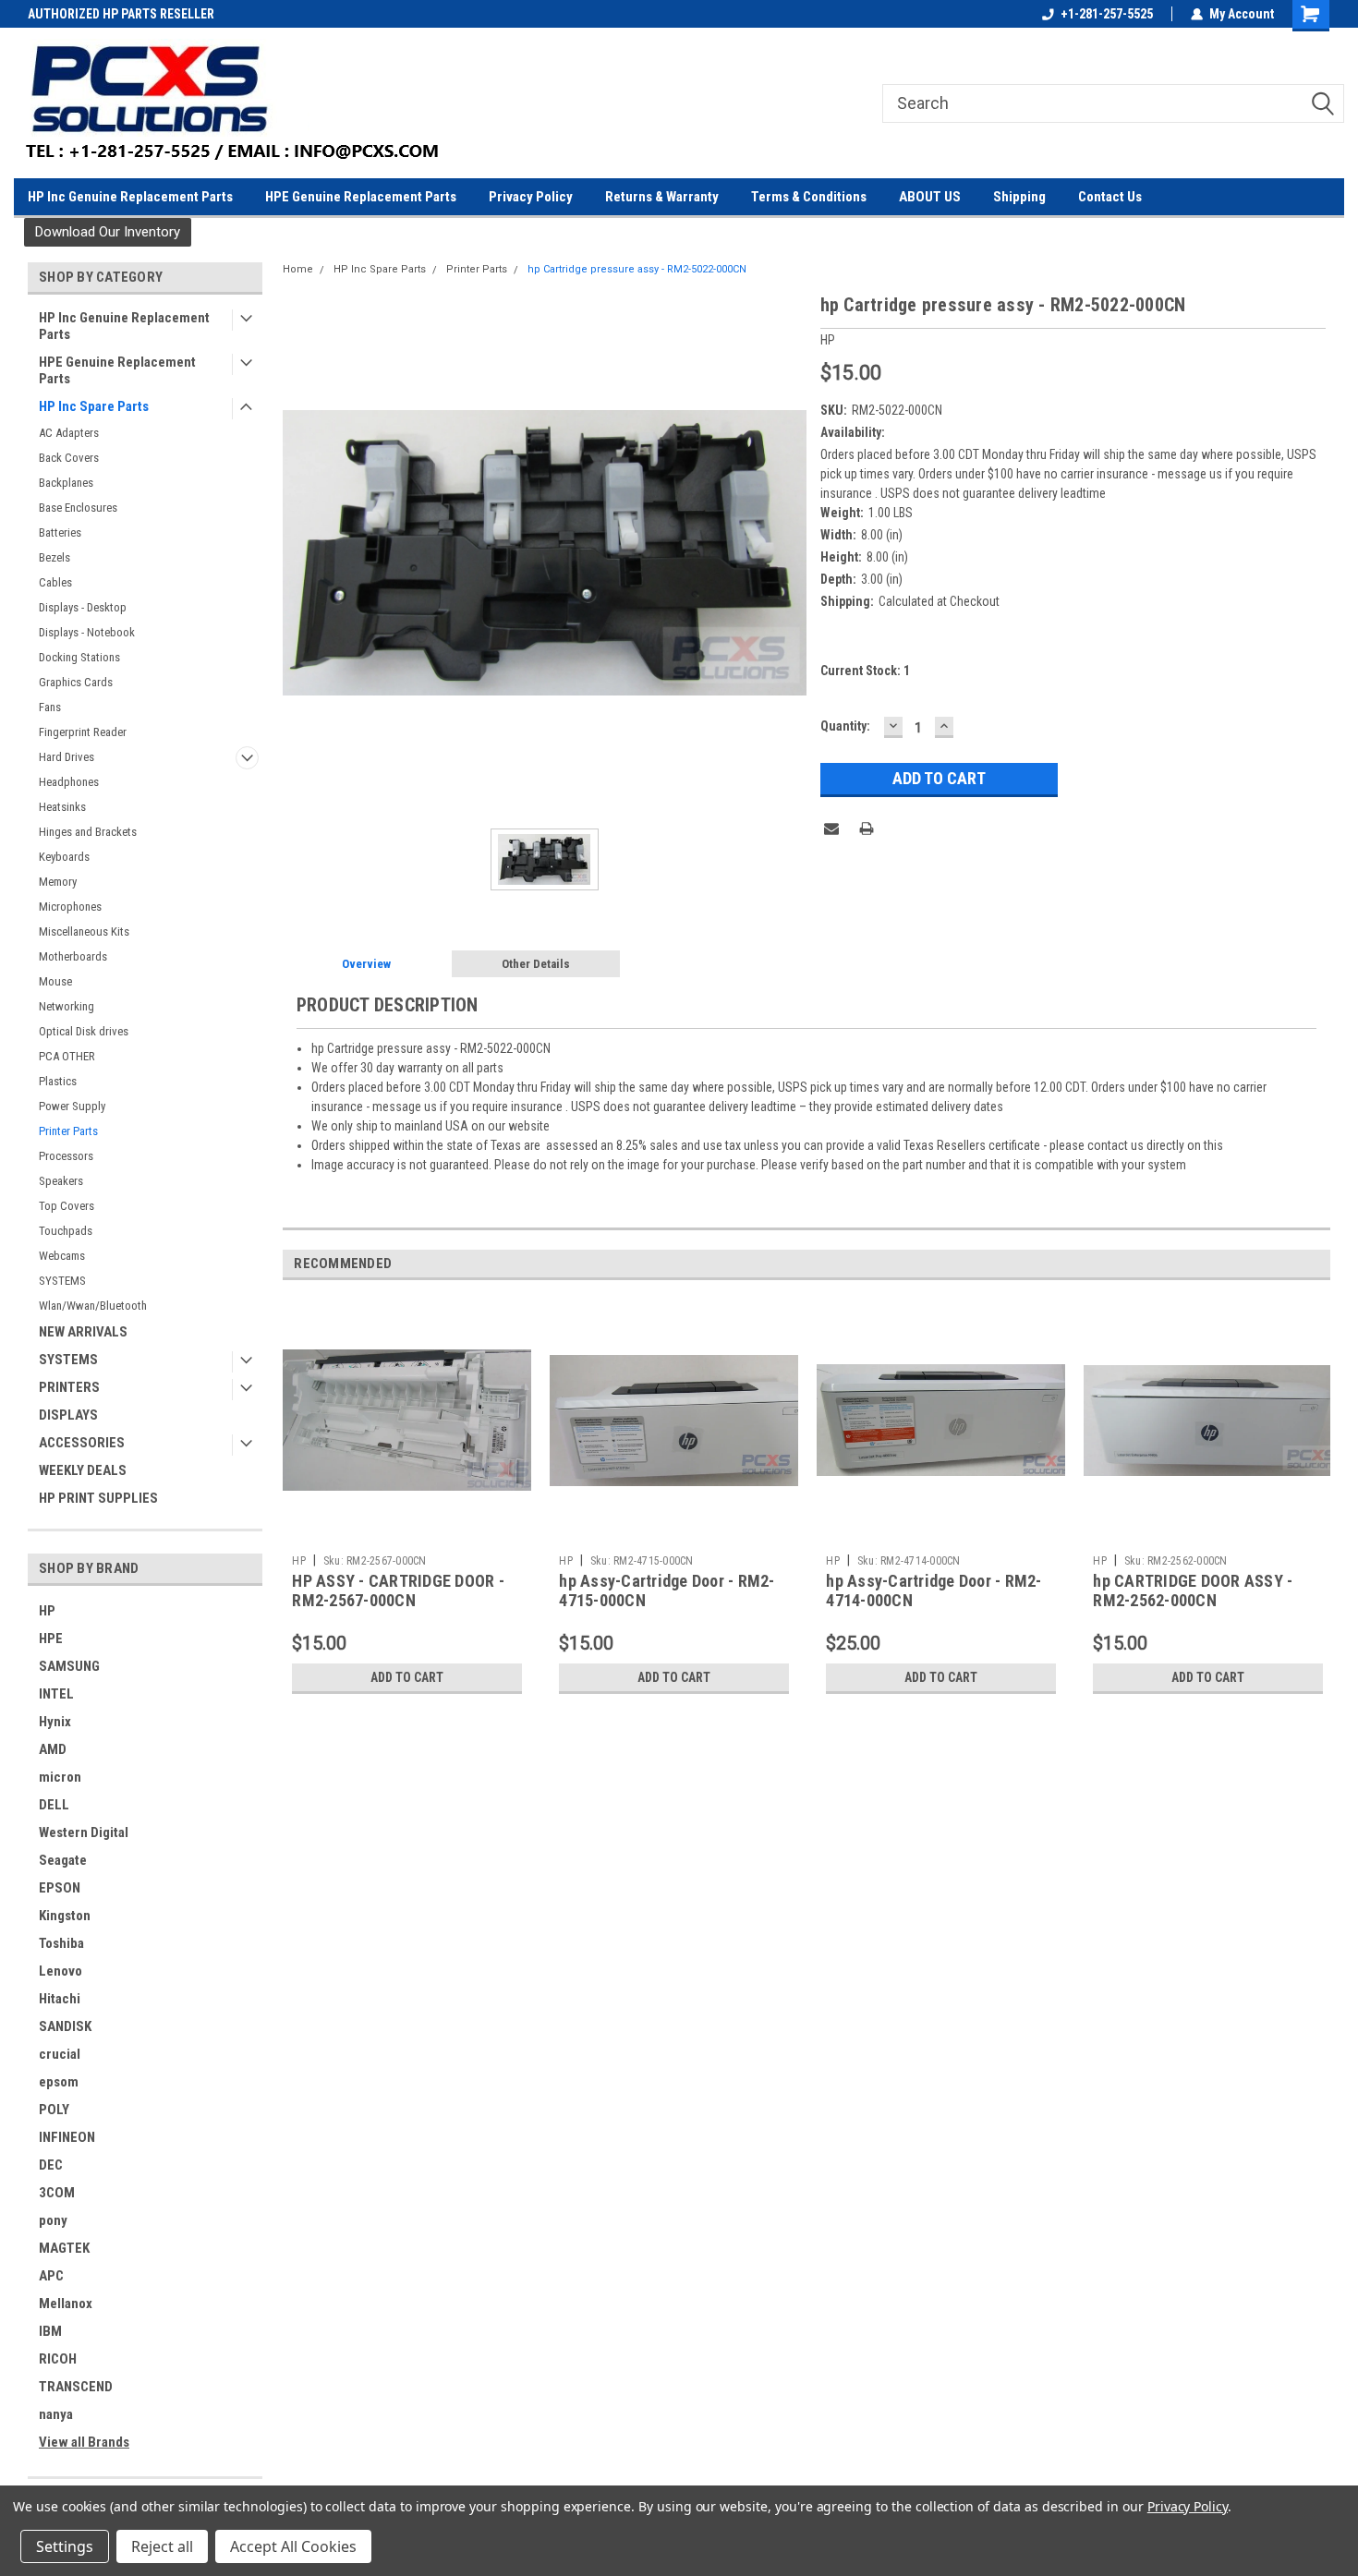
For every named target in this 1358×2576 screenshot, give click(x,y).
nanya (56, 2414)
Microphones (70, 907)
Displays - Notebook (87, 632)
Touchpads (66, 1231)
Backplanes (66, 483)
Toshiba (61, 1943)
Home (298, 269)
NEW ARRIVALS (83, 1332)
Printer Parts (68, 1131)
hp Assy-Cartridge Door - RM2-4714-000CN (934, 1590)
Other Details (536, 964)
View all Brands (84, 2442)
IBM (50, 2331)
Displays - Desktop (83, 607)
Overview (366, 964)
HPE (51, 1639)
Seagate (63, 1860)
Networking (67, 1006)
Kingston (65, 1916)
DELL (54, 1805)
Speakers (61, 1181)
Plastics (58, 1081)
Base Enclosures (78, 508)
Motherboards (73, 956)
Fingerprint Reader (83, 732)
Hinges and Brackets (88, 832)
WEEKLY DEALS (83, 1470)
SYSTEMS (62, 1281)
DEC (51, 2165)
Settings (65, 2546)
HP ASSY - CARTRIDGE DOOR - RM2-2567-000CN (398, 1590)
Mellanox (66, 2304)
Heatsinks (62, 807)
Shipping (1019, 197)
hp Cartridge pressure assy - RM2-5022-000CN (637, 269)
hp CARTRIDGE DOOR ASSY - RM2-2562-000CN (1193, 1590)
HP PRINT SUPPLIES (98, 1498)
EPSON (60, 1888)
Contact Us (1110, 197)
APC (51, 2276)
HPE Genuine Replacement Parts (361, 197)
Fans (50, 707)
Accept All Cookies (293, 2546)
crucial (60, 2054)
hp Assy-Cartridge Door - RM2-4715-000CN (667, 1590)
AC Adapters (69, 433)
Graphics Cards (76, 682)
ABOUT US (930, 197)
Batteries (60, 532)
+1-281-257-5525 (1107, 14)
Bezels (55, 557)
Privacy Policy (531, 197)
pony (53, 2220)
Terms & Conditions (809, 197)
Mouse (55, 981)
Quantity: (845, 726)
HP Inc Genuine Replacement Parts (130, 197)
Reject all (162, 2546)
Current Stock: (865, 671)
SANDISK (65, 2026)
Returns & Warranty (662, 197)
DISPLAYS (68, 1415)
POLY (54, 2110)
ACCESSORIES (82, 1443)
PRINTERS (69, 1387)
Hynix (55, 1722)
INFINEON (67, 2137)
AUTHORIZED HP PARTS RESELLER (121, 14)
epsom (59, 2082)
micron (60, 1777)
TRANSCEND (76, 2387)
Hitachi (60, 1999)
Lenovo (61, 1971)
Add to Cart (407, 1677)
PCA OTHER (67, 1056)
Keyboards (64, 857)
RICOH (58, 2359)
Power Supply (72, 1106)
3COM (57, 2193)
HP (47, 1611)
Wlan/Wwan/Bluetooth (93, 1306)
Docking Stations (79, 657)
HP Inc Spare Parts (94, 406)
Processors (66, 1156)
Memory (58, 882)
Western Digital (84, 1832)
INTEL (56, 1694)
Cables (55, 582)
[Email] (831, 828)
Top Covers (67, 1206)
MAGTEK (64, 2248)
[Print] (867, 828)
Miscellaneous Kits (84, 931)
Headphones (69, 782)
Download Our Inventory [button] (108, 232)
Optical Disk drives (84, 1031)
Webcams (62, 1256)
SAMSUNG (69, 1666)
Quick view (407, 1532)
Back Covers (69, 458)
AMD (53, 1749)
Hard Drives (67, 757)
